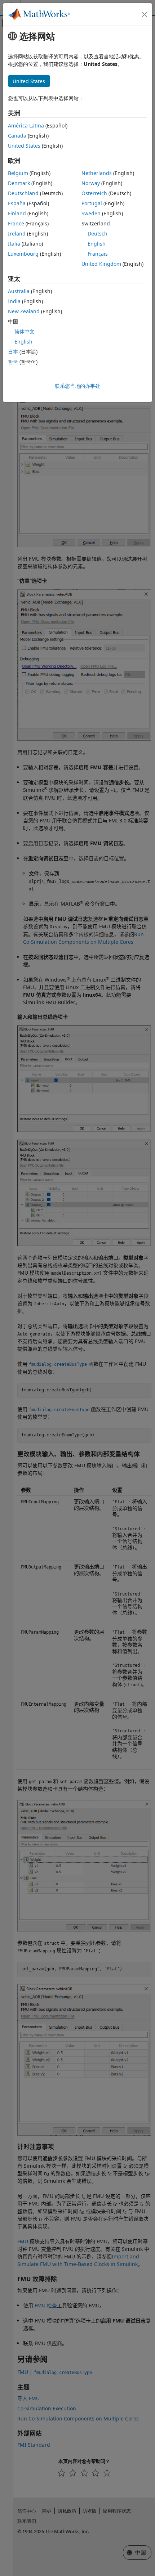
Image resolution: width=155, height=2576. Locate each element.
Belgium (18, 173)
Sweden (91, 213)
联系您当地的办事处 (77, 386)
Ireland (17, 234)
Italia (14, 244)
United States (24, 146)
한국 (13, 362)
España (17, 203)
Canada (17, 136)
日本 (13, 352)
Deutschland (23, 193)
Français (98, 254)
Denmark (19, 183)
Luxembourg (23, 254)
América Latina (26, 125)
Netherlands (97, 173)
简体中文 (25, 331)
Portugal (92, 203)
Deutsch (98, 234)
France (16, 223)
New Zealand (24, 311)
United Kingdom (101, 264)
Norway (91, 183)
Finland (17, 213)
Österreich (94, 193)
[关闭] (145, 14)
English (97, 244)
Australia (19, 291)
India (14, 301)
